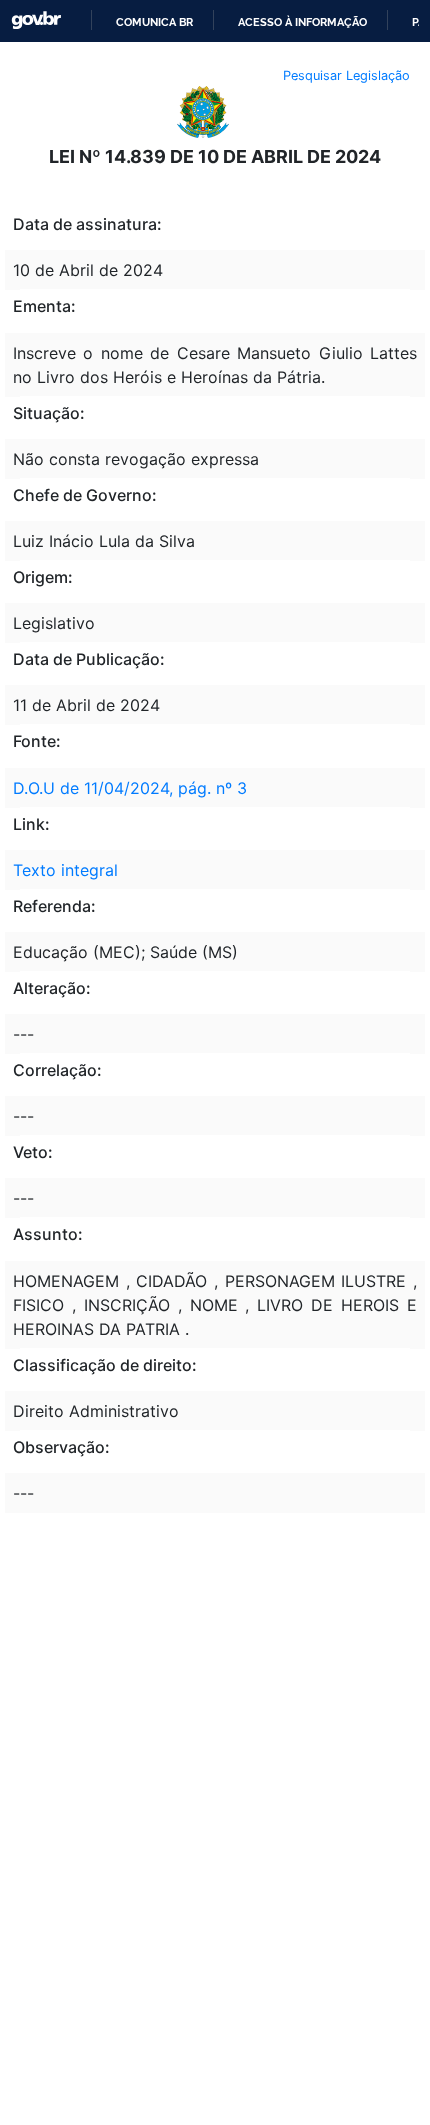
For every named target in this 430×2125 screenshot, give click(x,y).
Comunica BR (154, 22)
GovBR (36, 20)
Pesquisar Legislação (346, 75)
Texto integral (65, 870)
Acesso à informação (302, 22)
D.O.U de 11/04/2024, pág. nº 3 (130, 788)
